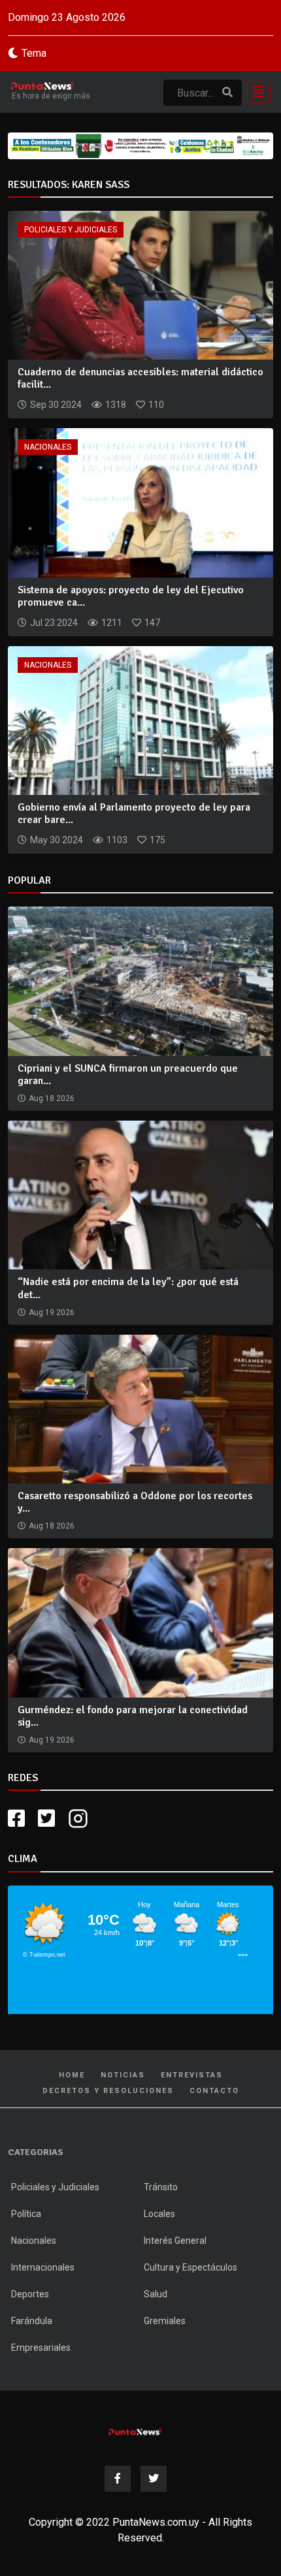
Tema (34, 53)
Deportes (30, 2294)
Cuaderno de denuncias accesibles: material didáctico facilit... (140, 378)
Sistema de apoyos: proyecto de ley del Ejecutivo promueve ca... (131, 596)
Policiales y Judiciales (71, 230)
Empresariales (41, 2348)
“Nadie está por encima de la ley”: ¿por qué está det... (128, 1288)
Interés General (175, 2241)
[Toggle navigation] (255, 92)
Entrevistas (192, 2075)
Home (72, 2075)
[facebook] (16, 1819)
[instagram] (80, 1819)
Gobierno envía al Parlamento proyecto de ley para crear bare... (134, 814)
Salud (156, 2294)
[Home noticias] (135, 2430)
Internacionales (43, 2267)
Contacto (214, 2091)
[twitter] (46, 1819)
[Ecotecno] (140, 146)
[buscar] (227, 93)
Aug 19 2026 (52, 1312)
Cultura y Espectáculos (190, 2267)
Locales (159, 2214)
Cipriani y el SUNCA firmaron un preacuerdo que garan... (128, 1075)
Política (26, 2214)
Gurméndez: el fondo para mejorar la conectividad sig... (133, 1716)
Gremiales (165, 2321)
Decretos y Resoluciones (108, 2091)
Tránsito (161, 2187)
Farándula (32, 2321)
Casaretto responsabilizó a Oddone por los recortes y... (135, 1502)
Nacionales (48, 447)
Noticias (123, 2075)
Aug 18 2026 (52, 1098)
